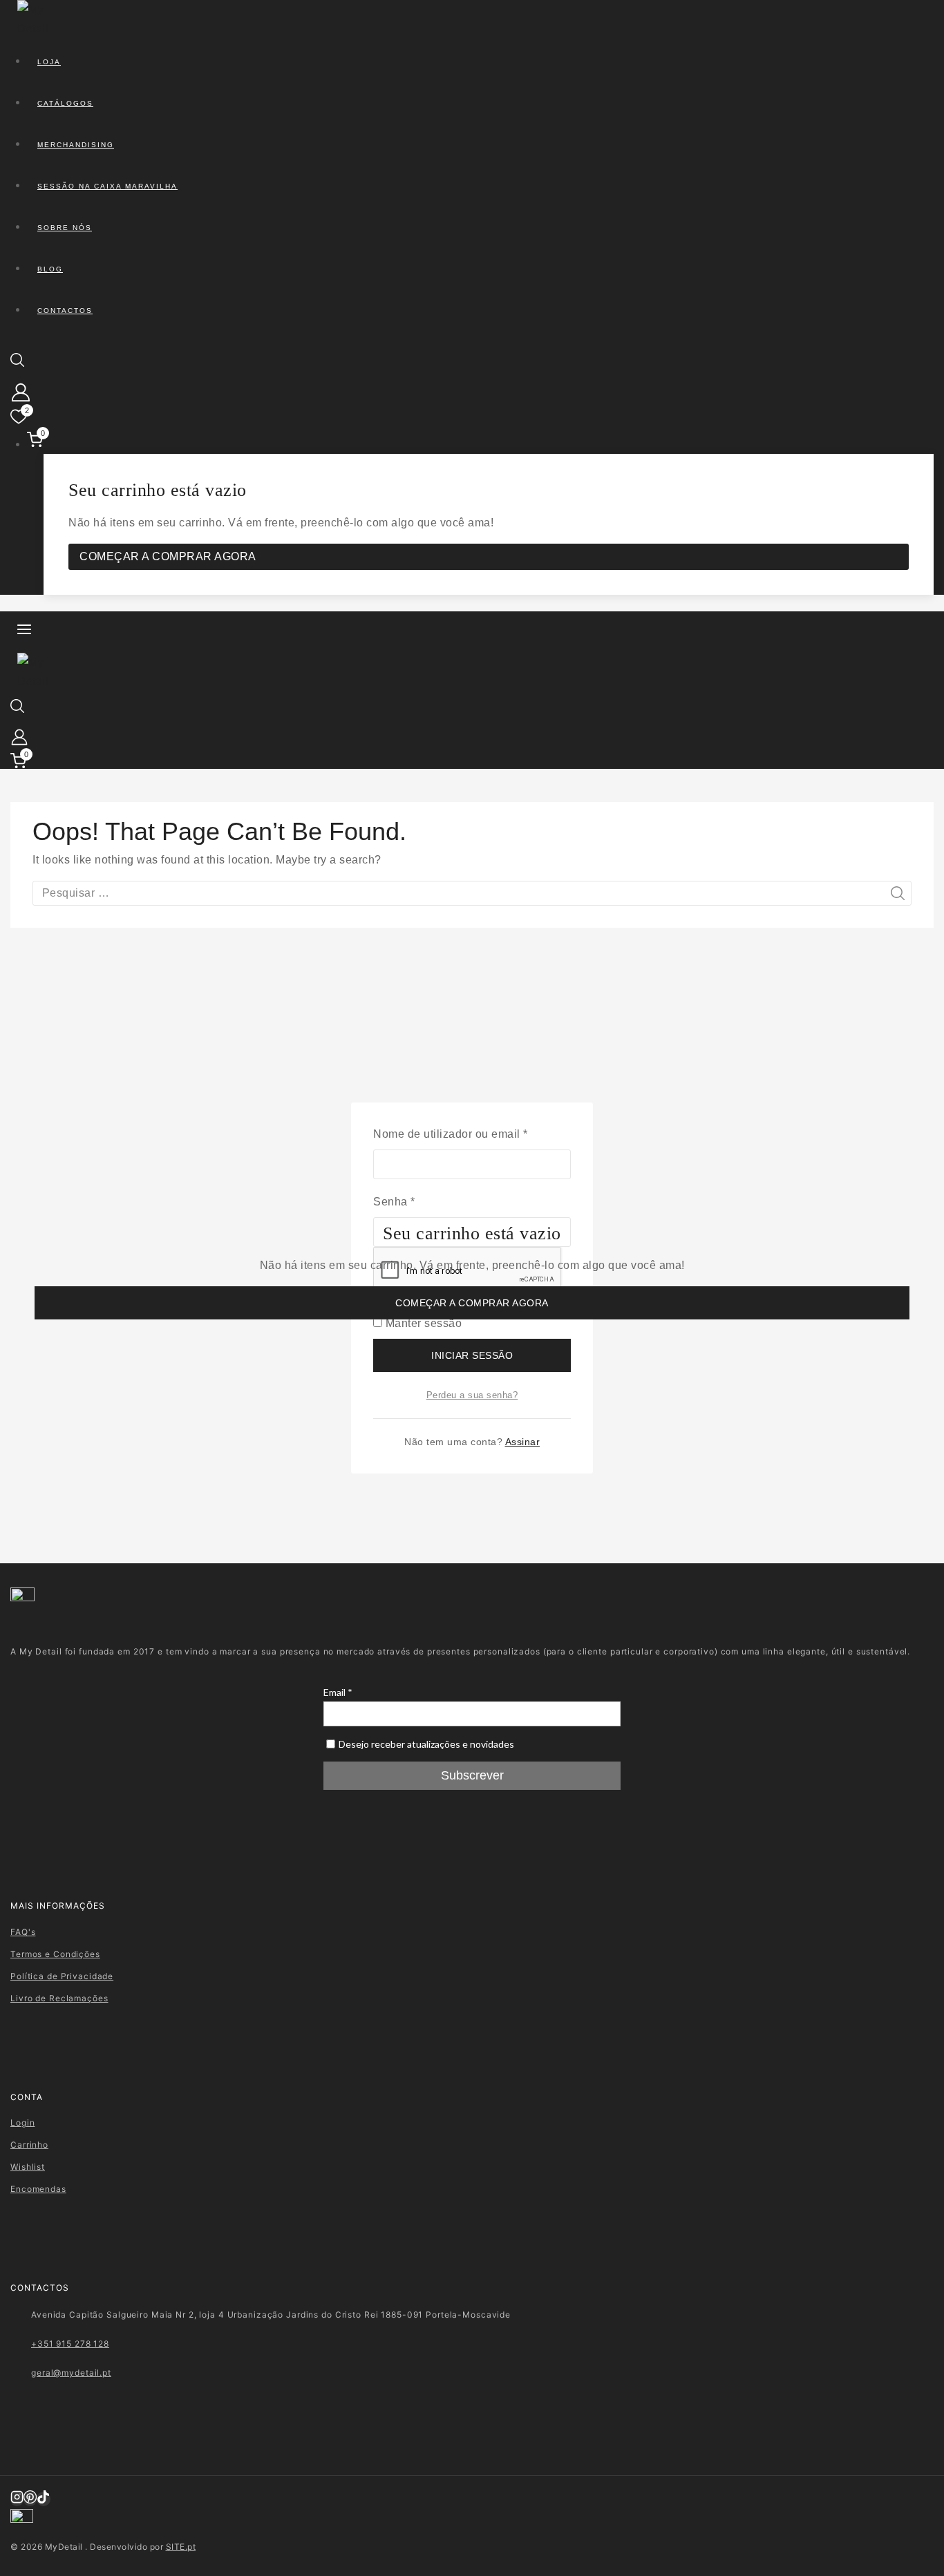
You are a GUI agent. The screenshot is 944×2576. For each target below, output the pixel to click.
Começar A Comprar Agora (472, 1303)
